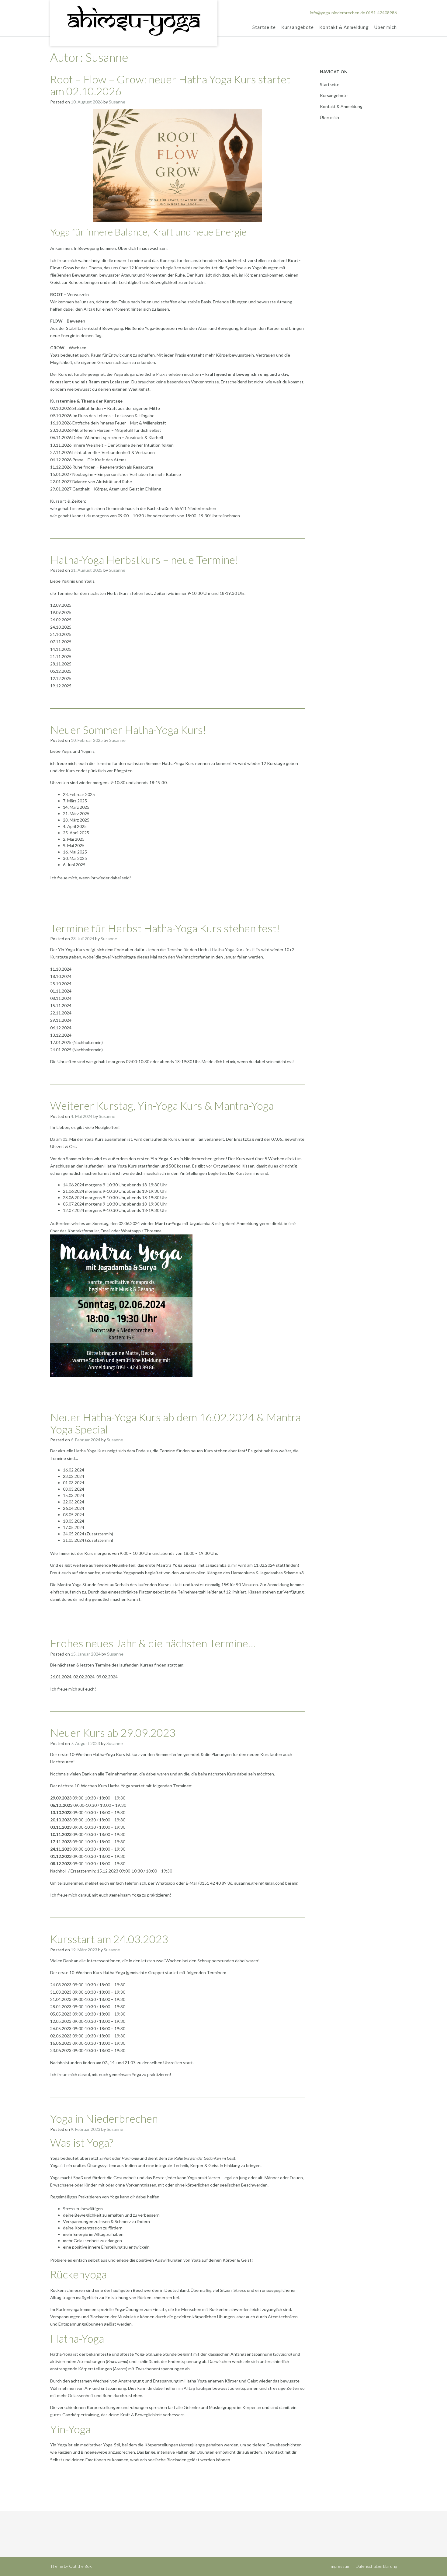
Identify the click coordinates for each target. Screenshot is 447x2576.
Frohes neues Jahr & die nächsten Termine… (153, 1643)
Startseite (264, 27)
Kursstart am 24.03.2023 (109, 1939)
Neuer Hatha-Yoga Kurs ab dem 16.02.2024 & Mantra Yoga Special (175, 1423)
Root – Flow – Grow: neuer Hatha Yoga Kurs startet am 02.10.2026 (170, 85)
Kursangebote (298, 27)
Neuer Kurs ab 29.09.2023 (113, 1733)
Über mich (386, 27)
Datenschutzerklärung (376, 2566)
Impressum (340, 2566)
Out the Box (80, 2566)
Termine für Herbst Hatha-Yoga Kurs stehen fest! (165, 928)
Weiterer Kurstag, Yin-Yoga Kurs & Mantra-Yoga (162, 1105)
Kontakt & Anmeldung (344, 27)
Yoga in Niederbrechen (104, 2118)
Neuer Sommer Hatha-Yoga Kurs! (128, 730)
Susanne (117, 102)
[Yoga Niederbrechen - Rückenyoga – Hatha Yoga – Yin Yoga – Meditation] (134, 22)
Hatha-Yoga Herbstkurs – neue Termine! (144, 560)
